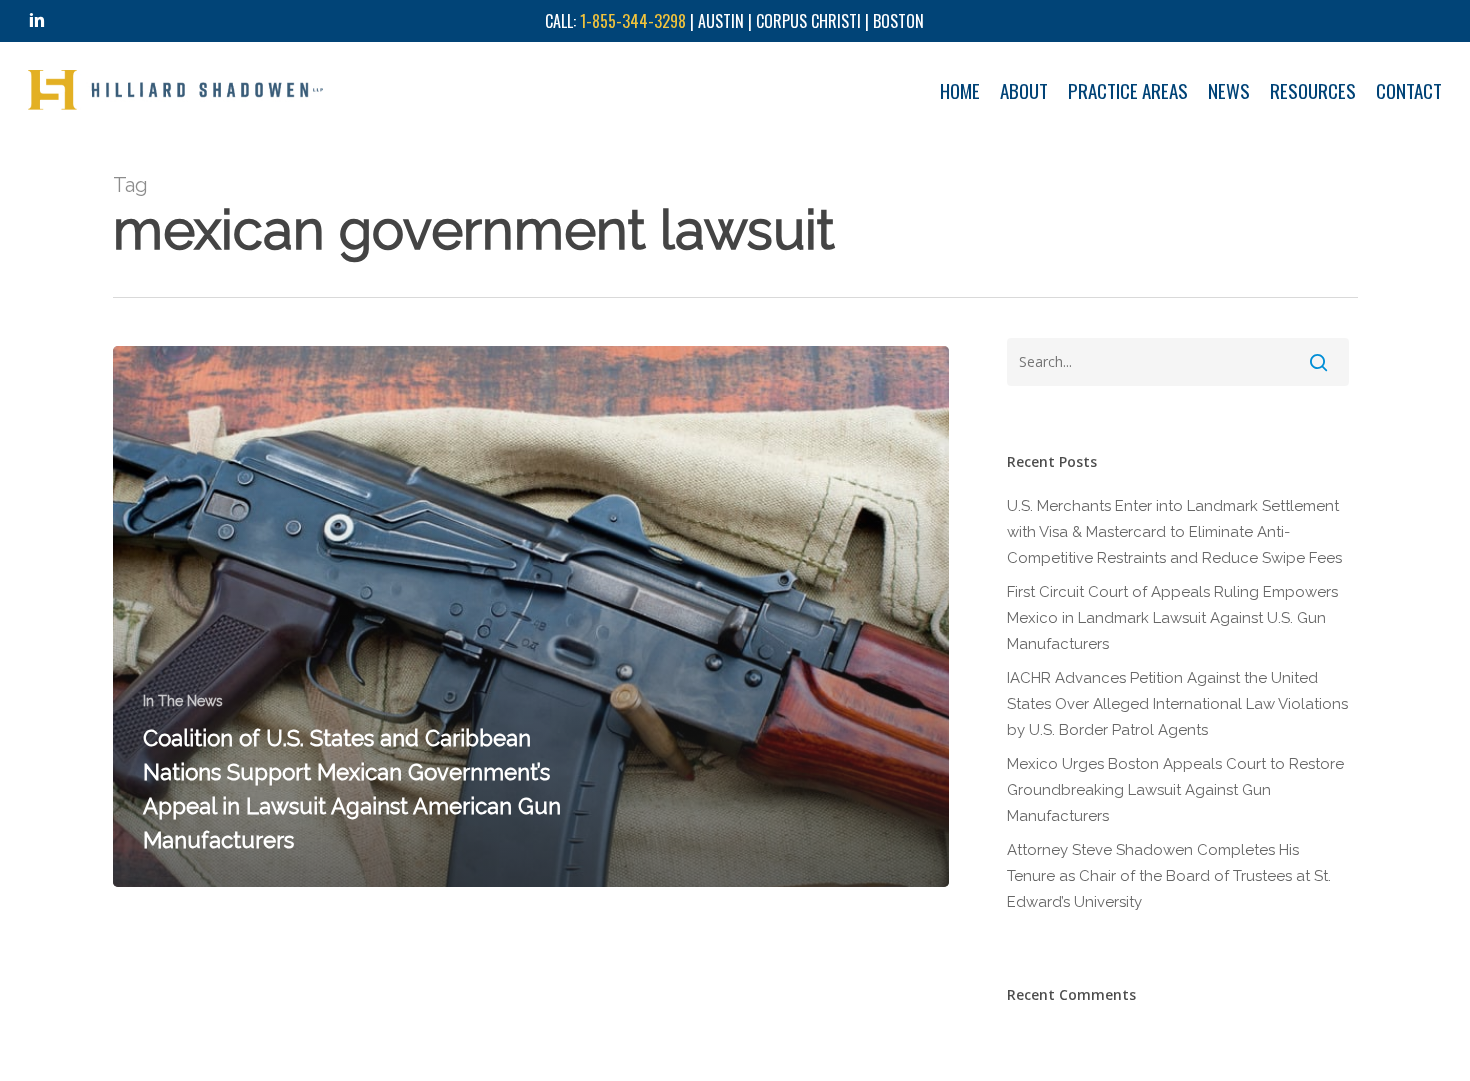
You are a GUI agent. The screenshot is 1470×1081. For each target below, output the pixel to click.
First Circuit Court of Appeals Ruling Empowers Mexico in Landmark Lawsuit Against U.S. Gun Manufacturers (1172, 618)
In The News (183, 701)
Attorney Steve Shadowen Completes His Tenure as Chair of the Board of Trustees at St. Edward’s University (1169, 876)
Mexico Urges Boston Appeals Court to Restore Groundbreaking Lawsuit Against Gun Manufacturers (1175, 790)
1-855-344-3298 (633, 21)
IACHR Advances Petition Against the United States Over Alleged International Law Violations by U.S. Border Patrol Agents (1177, 704)
